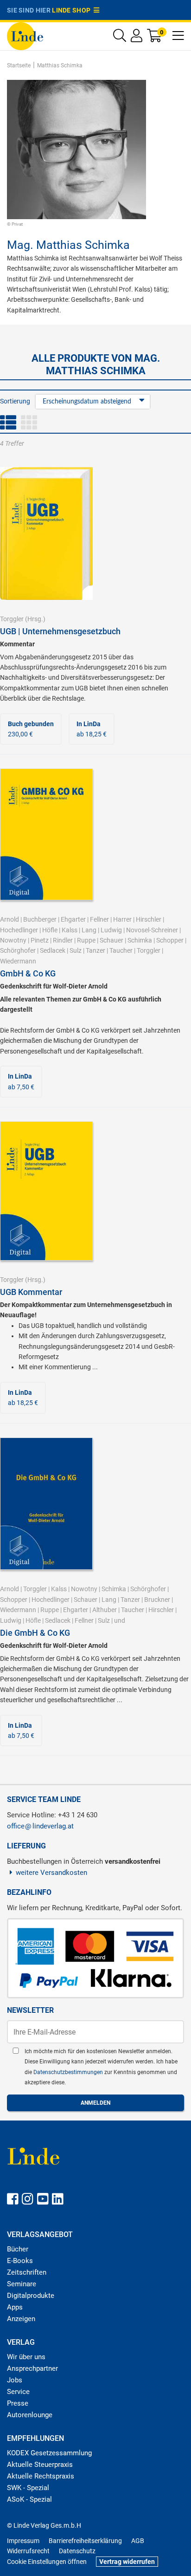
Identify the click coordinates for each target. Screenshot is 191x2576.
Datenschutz (77, 2551)
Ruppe (86, 940)
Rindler (63, 940)
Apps (15, 2307)
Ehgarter (73, 919)
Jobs (15, 2380)
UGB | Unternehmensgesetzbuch (60, 631)
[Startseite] (25, 36)
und (120, 1620)
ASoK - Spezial (29, 2499)
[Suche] (120, 38)
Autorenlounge (30, 2415)
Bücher (18, 2249)
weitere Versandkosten (51, 1873)
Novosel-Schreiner (152, 930)
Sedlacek (53, 950)
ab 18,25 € (92, 729)
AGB (138, 2541)
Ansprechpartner (32, 2368)
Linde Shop (73, 10)
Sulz (76, 950)
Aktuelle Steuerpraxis (40, 2465)
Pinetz (40, 940)
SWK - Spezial (28, 2488)
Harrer (122, 919)
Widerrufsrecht (28, 2551)
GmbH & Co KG (28, 973)
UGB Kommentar (31, 1292)
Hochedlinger (19, 930)
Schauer (111, 940)
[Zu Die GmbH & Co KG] (46, 1503)
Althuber (105, 1610)
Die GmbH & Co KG (35, 1633)
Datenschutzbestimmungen (69, 2072)
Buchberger (40, 919)
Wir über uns (26, 2357)
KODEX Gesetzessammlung (49, 2453)
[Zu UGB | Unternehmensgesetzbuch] (46, 533)
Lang (89, 930)
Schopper (170, 940)
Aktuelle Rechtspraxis (41, 2476)
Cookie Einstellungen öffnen (47, 2562)
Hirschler (149, 919)
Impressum (23, 2541)
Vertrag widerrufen (127, 2562)
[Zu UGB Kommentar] (46, 1190)
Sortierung (15, 401)
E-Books (20, 2261)
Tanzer (95, 950)
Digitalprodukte (31, 2296)
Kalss (70, 930)
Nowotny (13, 940)
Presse (18, 2403)
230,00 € (31, 729)
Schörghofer (18, 950)
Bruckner (157, 1600)
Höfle (50, 930)
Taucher (121, 950)
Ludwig (111, 930)
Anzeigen (21, 2319)
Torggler (12, 619)
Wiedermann (18, 961)
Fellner (99, 919)
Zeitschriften (27, 2272)
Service (18, 2392)
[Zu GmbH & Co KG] (46, 834)
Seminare (22, 2284)
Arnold (10, 919)
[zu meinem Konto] (137, 38)
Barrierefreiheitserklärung (85, 2541)
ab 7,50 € (21, 1081)
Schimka (140, 940)
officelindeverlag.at (40, 1826)
